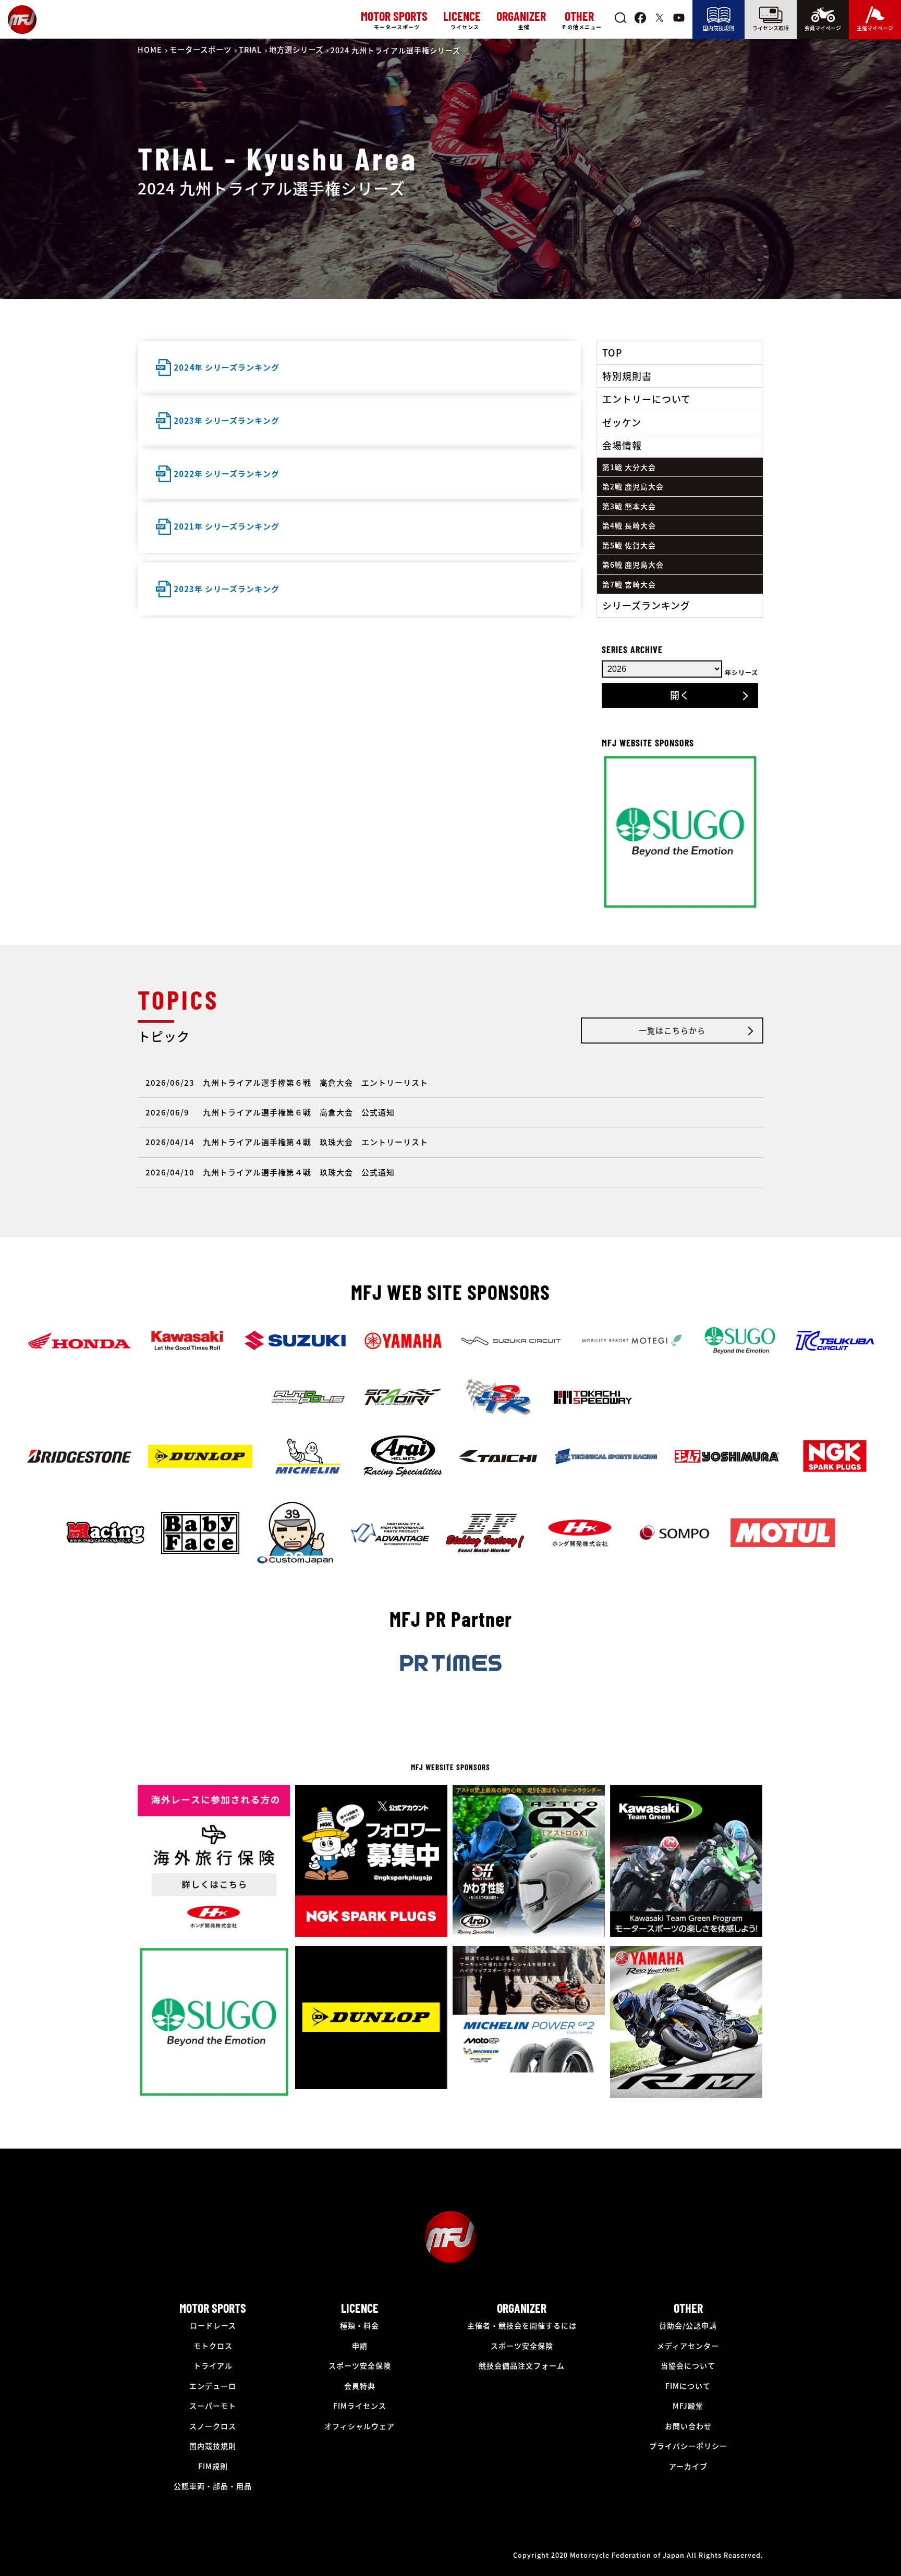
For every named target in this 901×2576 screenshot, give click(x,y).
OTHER (688, 2308)
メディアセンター (688, 2346)
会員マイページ (823, 28)
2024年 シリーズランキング (227, 367)
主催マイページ (875, 28)
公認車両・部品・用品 (213, 2486)
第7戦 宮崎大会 (629, 584)
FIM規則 (213, 2466)
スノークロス (213, 2426)
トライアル (213, 2365)
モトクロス (213, 2346)
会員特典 (360, 2386)
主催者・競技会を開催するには (522, 2325)
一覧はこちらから (672, 1030)
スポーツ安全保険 (360, 2365)
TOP (612, 352)
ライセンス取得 (771, 28)
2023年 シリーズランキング (227, 420)
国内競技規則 (719, 28)
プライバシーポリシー (688, 2446)
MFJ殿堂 (688, 2406)
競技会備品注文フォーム (522, 2365)
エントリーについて (647, 399)
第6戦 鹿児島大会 (633, 565)
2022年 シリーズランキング (227, 474)
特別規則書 (627, 376)
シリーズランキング (646, 605)
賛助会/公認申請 (688, 2325)
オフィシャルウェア (360, 2426)
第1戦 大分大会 (629, 467)
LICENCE (360, 2308)
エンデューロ (213, 2386)
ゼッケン (622, 422)
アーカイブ (688, 2466)
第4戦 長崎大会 (629, 525)
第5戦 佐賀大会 (629, 545)
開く (680, 695)
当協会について (688, 2365)
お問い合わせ (688, 2426)
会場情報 (622, 445)
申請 (360, 2346)
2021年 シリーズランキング (227, 526)
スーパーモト (213, 2406)
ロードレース (213, 2325)
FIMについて (688, 2386)
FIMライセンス (360, 2406)
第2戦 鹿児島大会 (633, 486)
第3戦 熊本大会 (629, 506)
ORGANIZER (522, 2308)
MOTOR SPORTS (213, 2308)
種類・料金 (360, 2325)
